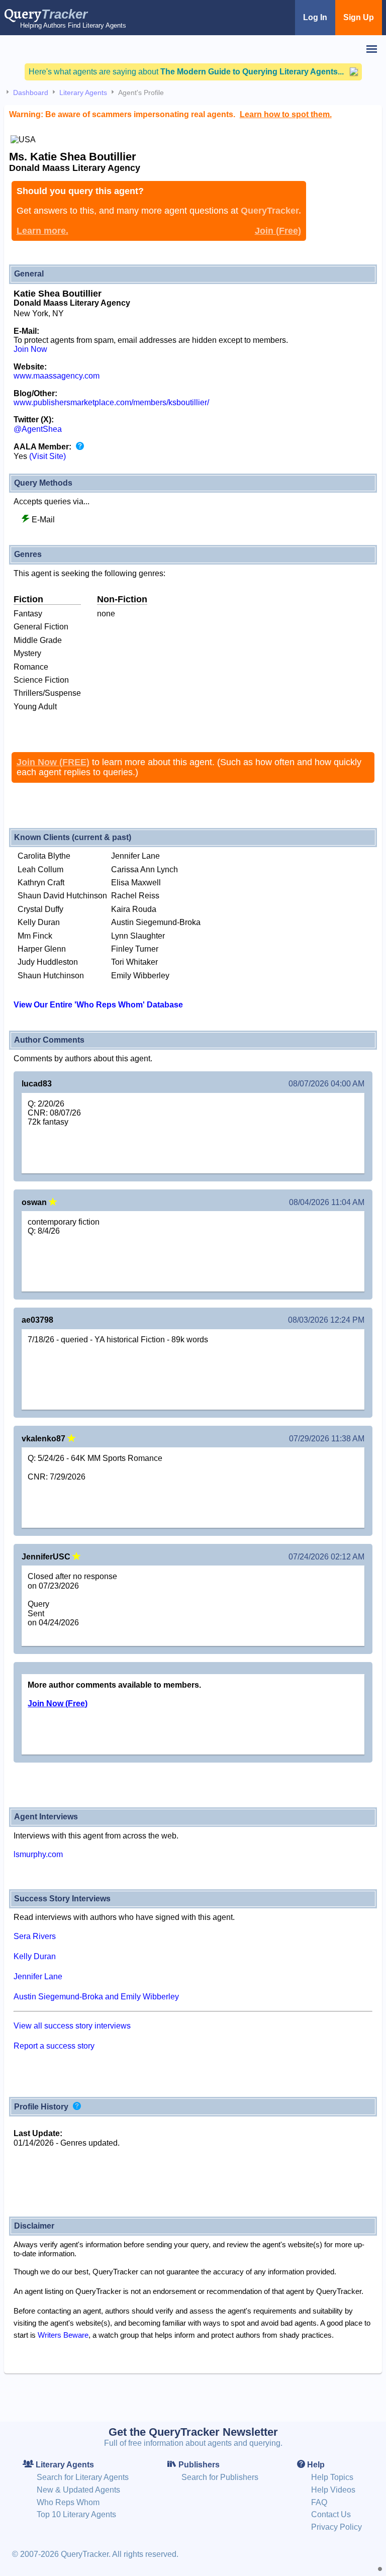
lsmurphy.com (38, 1854)
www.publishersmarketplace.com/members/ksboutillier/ (111, 402)
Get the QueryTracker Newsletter (193, 2432)
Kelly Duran (35, 1956)
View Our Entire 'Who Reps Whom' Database (98, 1005)
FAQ (319, 2502)
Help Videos (333, 2490)
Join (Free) (278, 231)
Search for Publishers (220, 2477)
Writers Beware (63, 2335)
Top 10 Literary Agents (76, 2514)
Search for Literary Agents (83, 2477)
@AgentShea (38, 429)
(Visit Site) (47, 456)
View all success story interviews (72, 2026)
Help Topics (332, 2477)
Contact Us (331, 2514)
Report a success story (54, 2046)
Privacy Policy (336, 2527)
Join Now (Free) (58, 1704)
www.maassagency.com (57, 376)
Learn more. (42, 231)
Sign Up (359, 17)
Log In (315, 17)
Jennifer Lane (38, 1976)
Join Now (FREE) (53, 762)
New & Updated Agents (78, 2490)
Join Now (30, 349)
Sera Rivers (35, 1936)
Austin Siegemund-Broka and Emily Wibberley (96, 1997)
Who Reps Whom (68, 2502)
